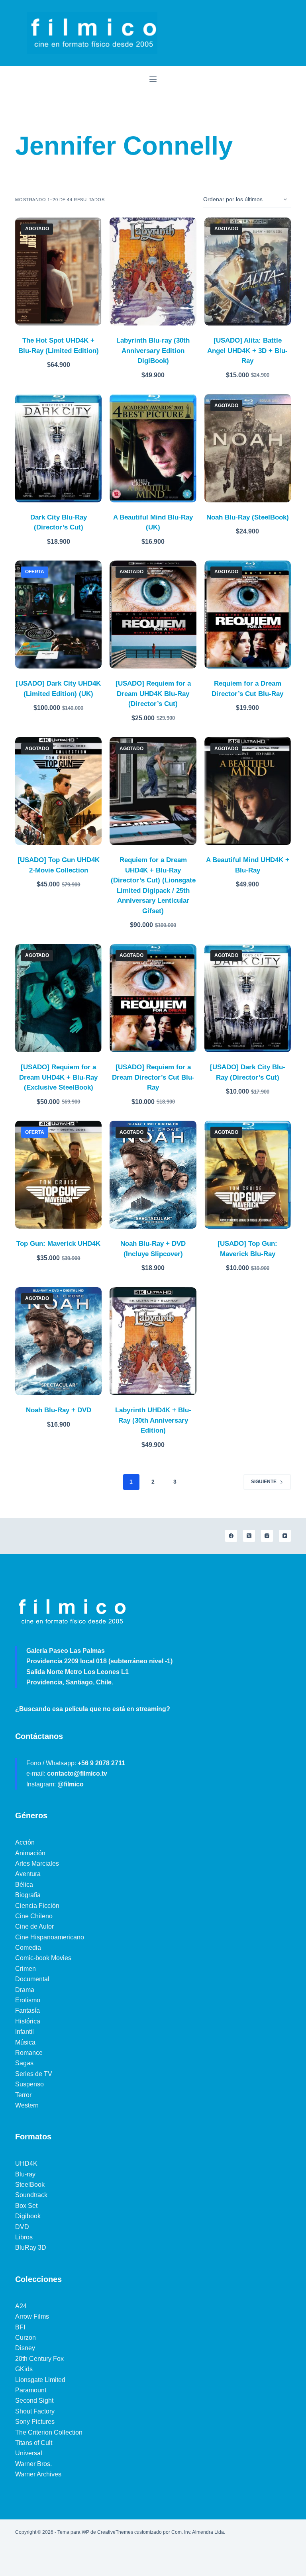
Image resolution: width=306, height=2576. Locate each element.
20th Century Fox (39, 2359)
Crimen (25, 1969)
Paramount (31, 2390)
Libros (24, 2237)
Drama (25, 1990)
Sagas (24, 2063)
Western (27, 2105)
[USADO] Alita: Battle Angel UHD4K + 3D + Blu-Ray (247, 351)
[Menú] (153, 79)
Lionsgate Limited (40, 2380)
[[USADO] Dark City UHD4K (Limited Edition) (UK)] (58, 615)
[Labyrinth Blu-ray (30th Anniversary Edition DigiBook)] (153, 272)
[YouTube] (285, 1536)
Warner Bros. (33, 2464)
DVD (22, 2227)
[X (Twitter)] (249, 1536)
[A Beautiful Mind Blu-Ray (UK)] (153, 448)
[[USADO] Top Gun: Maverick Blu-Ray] (248, 1175)
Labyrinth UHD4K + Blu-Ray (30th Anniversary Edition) (153, 1420)
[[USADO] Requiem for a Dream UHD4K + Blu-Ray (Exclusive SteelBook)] (58, 998)
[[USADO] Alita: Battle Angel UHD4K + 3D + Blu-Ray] (248, 272)
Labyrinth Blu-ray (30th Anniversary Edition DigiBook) (153, 351)
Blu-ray (25, 2174)
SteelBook (30, 2185)
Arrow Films (32, 2316)
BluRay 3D (31, 2248)
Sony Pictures (35, 2422)
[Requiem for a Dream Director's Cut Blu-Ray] (248, 615)
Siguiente (264, 1482)
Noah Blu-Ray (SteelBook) (248, 517)
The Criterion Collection (49, 2432)
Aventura (28, 1874)
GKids (24, 2369)
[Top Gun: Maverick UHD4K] (58, 1175)
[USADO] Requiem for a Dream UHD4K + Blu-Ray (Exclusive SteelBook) (58, 1077)
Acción (25, 1842)
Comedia (28, 1948)
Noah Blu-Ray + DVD (59, 1410)
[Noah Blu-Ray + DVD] (58, 1341)
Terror (23, 2095)
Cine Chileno (34, 1916)
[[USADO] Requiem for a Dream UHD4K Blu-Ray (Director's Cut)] (153, 615)
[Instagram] (267, 1536)
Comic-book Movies (43, 1958)
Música (25, 2042)
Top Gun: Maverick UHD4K (58, 1244)
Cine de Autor (34, 1926)
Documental (32, 1979)
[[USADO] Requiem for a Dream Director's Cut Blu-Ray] (153, 998)
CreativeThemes (115, 2532)
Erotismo (28, 2000)
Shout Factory (35, 2411)
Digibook (28, 2216)
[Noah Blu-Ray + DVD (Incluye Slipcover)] (153, 1175)
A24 (21, 2306)
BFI (20, 2327)
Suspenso (29, 2084)
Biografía (28, 1895)
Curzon (25, 2338)
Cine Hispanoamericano (50, 1937)
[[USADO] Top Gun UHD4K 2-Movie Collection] (58, 791)
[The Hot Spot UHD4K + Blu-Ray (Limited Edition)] (58, 272)
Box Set (26, 2206)
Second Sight (34, 2401)
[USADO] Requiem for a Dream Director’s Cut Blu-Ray (153, 1077)
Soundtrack (31, 2195)
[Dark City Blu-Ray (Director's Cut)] (58, 448)
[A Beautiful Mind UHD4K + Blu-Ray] (248, 791)
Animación (30, 1853)
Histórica (28, 2021)
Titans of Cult (34, 2443)
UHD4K (26, 2163)
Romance (29, 2053)
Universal (29, 2453)
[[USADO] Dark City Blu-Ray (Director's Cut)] (248, 998)
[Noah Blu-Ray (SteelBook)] (248, 448)
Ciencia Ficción (37, 1906)
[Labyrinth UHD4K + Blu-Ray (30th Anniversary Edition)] (153, 1341)
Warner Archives (38, 2474)
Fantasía (27, 2010)
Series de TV (34, 2074)
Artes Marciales (37, 1863)
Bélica (24, 1885)
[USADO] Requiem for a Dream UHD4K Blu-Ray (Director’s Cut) (153, 694)
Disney (25, 2348)
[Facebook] (231, 1536)
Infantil (25, 2032)
